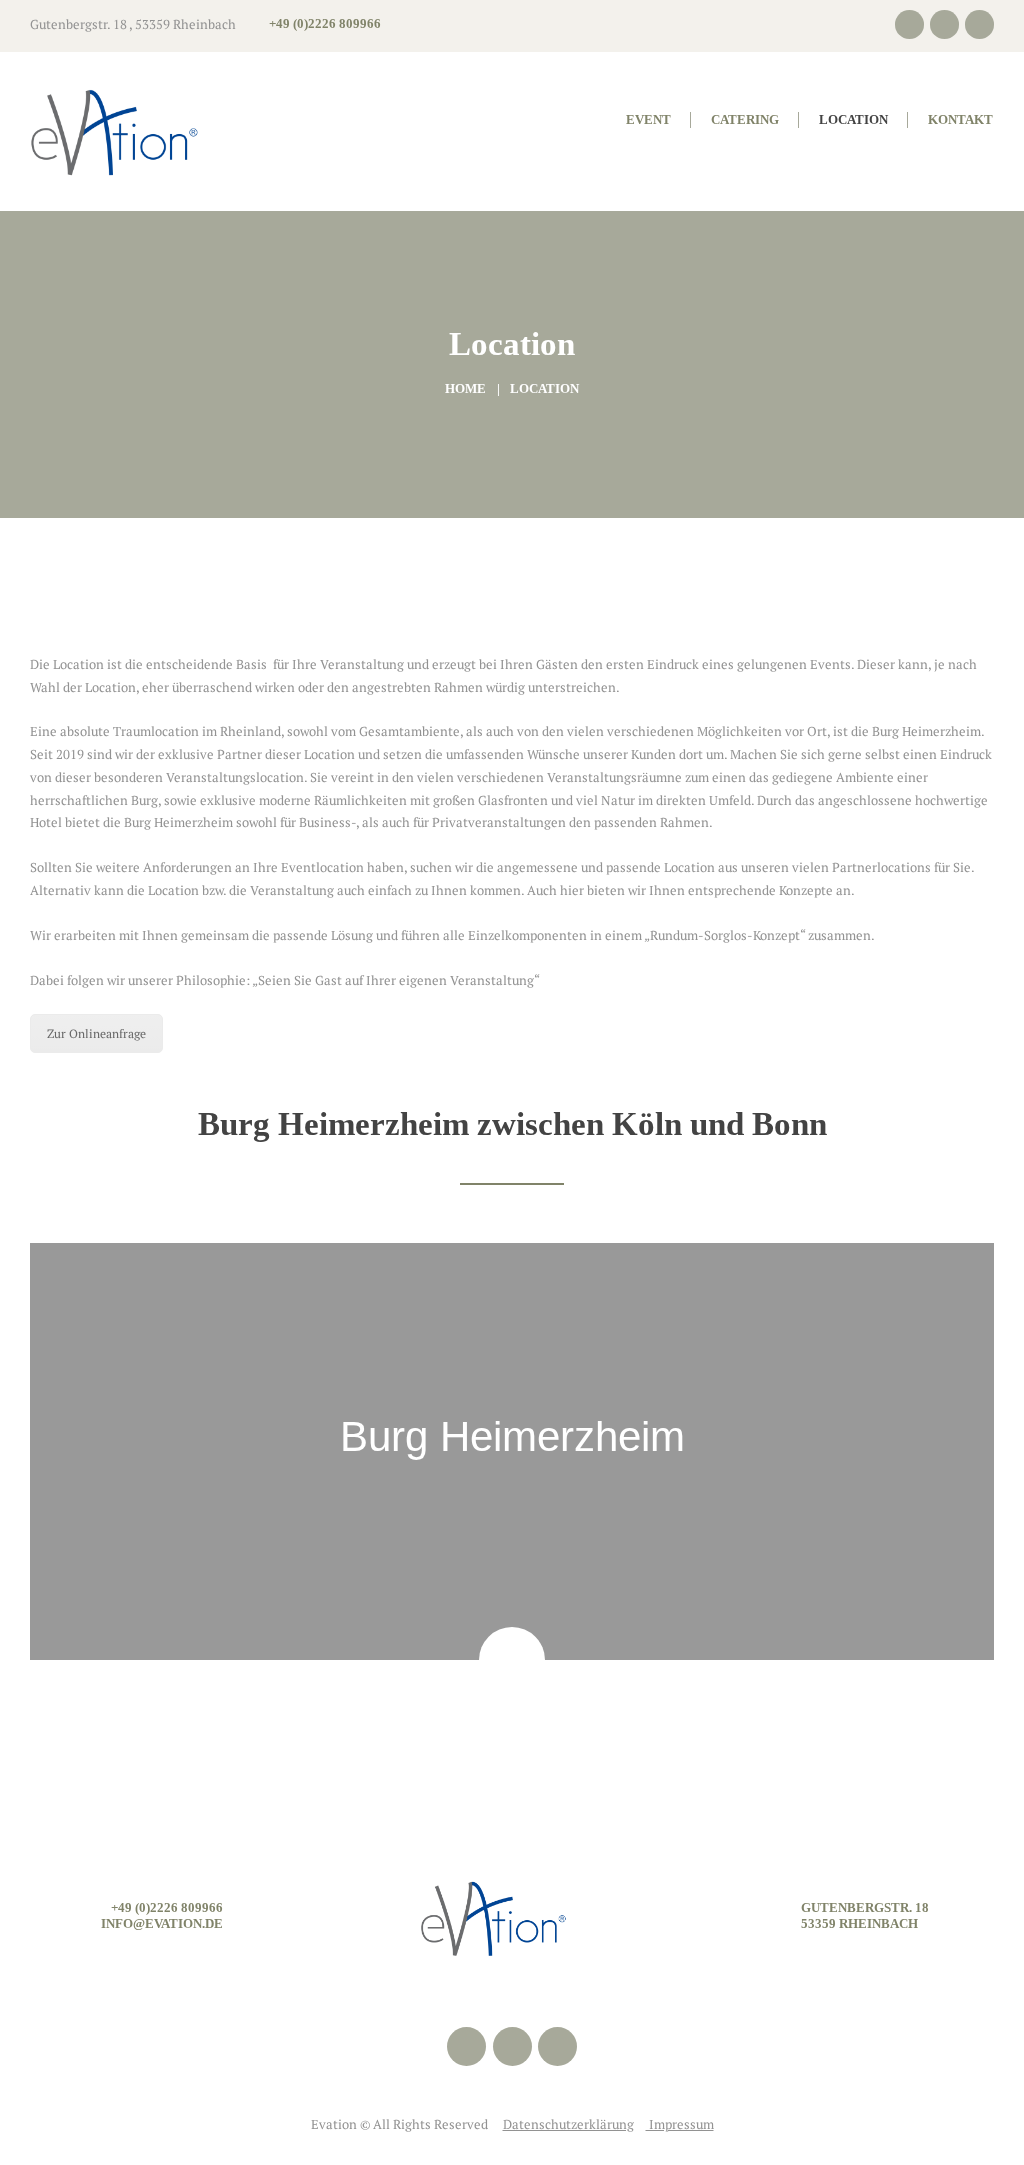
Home (465, 388)
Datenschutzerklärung (568, 2124)
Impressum (680, 2124)
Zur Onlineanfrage (96, 1033)
